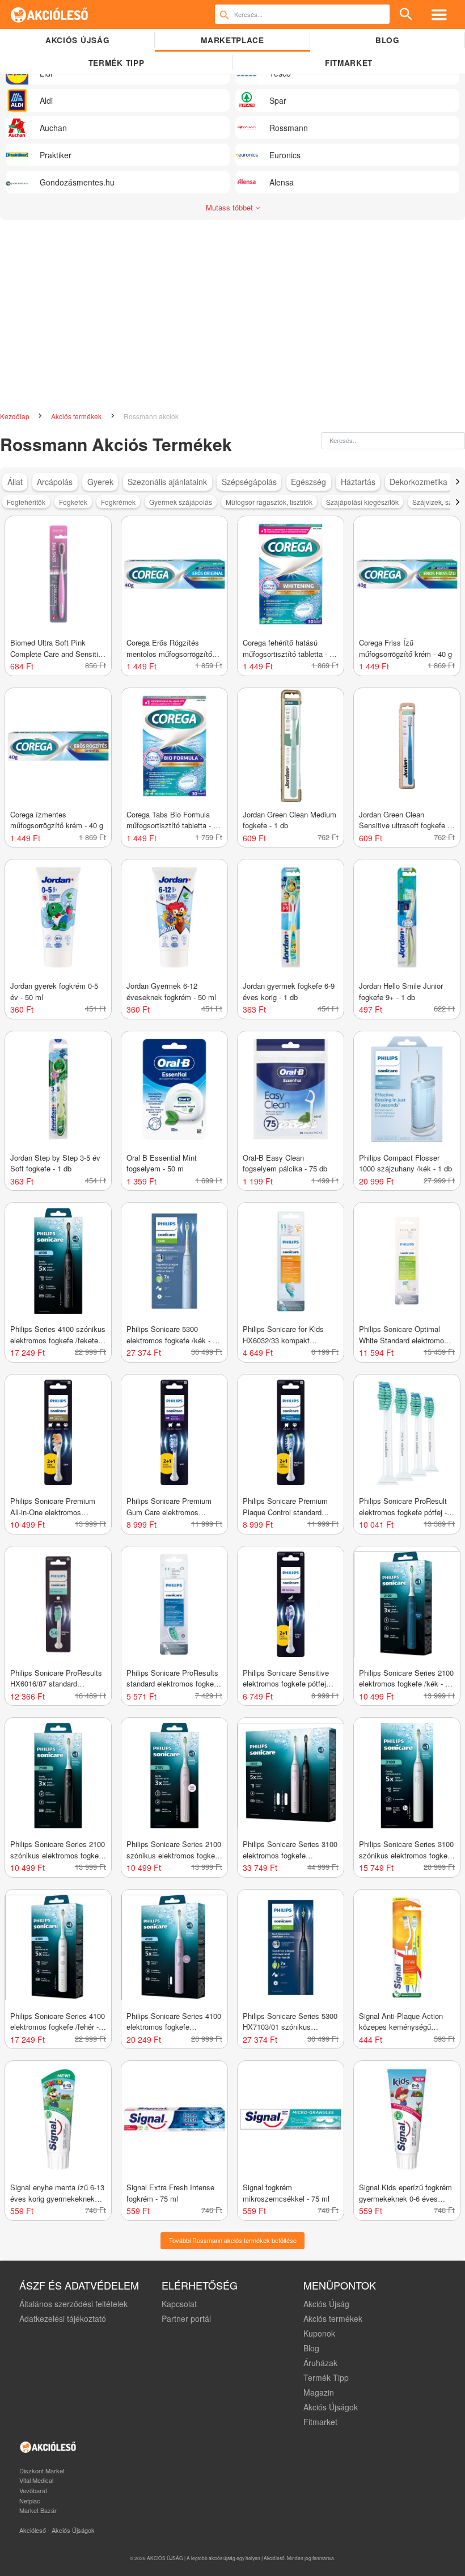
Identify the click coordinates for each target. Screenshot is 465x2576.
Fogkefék (73, 502)
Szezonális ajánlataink (167, 482)
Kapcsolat (179, 2304)
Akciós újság (77, 40)
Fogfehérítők (26, 502)
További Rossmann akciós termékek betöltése (233, 2240)
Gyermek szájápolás (181, 502)
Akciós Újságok (331, 2407)
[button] (457, 482)
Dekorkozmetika (418, 482)
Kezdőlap (16, 416)
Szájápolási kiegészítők (362, 502)
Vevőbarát (33, 2490)
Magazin (319, 2392)
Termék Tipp (326, 2377)
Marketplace (232, 40)
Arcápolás (55, 482)
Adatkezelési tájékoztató (63, 2318)
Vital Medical (36, 2480)
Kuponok (319, 2333)
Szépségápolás (249, 482)
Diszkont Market (42, 2470)
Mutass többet (231, 207)
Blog (388, 40)
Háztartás (358, 482)
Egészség (308, 482)
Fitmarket (349, 63)
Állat (15, 482)
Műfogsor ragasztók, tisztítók (269, 502)
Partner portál (186, 2318)
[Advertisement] (232, 311)
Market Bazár (38, 2510)
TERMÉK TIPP (116, 63)
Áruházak (320, 2363)
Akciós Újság (326, 2304)
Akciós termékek (77, 416)
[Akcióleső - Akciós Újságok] (50, 14)
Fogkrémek (118, 502)
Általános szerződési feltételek (73, 2304)
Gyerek (100, 482)
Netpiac (30, 2501)
